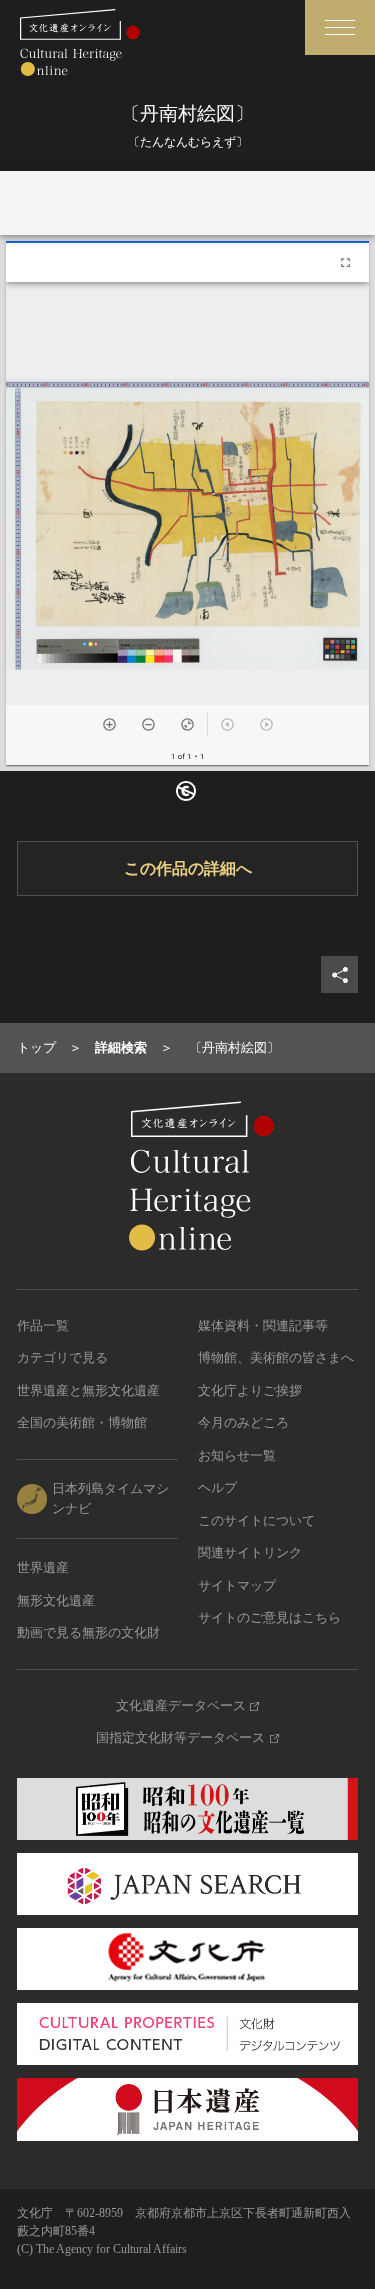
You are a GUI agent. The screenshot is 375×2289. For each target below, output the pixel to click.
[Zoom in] (109, 724)
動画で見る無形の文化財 (88, 1632)
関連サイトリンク (250, 1552)
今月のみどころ (243, 1422)
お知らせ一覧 (237, 1455)
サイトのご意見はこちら (269, 1617)
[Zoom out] (148, 724)
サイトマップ (237, 1585)
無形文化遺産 (56, 1600)
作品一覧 (43, 1325)
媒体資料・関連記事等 (263, 1325)
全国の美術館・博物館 (82, 1422)
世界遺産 (43, 1567)
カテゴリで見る (62, 1357)
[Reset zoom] (187, 724)
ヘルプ (217, 1487)
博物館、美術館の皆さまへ (276, 1357)
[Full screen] (345, 262)
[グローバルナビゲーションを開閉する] (340, 27)
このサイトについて (256, 1520)
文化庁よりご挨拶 (250, 1390)
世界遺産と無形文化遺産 (88, 1390)
